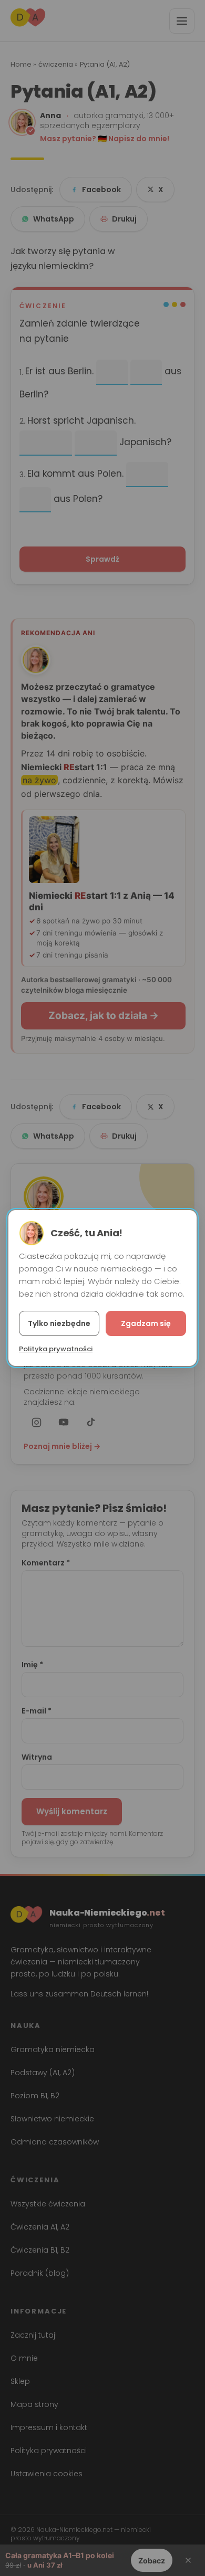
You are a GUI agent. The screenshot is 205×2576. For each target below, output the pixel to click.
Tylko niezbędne (59, 1323)
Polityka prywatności (56, 1349)
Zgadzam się (146, 1323)
